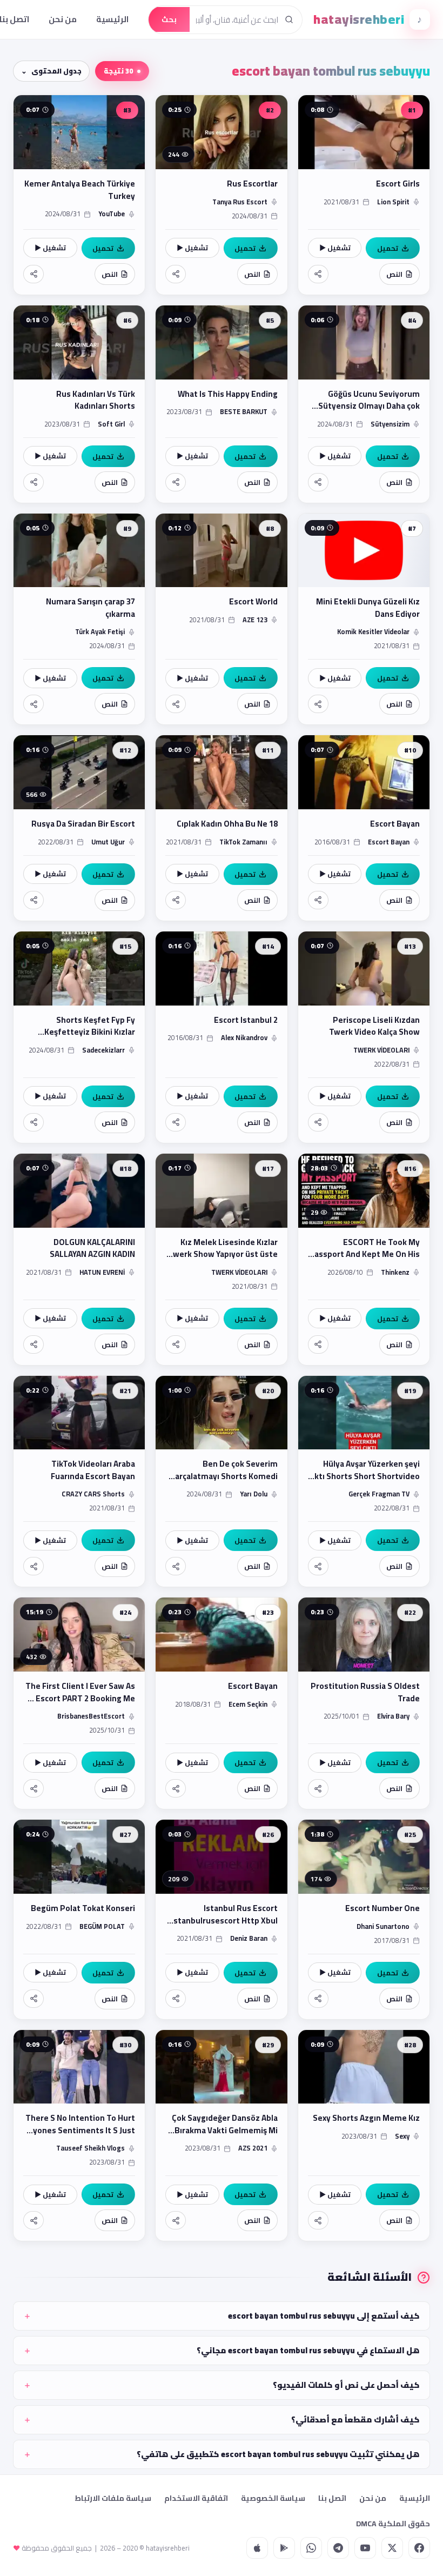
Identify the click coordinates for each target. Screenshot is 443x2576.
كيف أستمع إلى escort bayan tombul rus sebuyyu (324, 2316)
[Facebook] (419, 2548)
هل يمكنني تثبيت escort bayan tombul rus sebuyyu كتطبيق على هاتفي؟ (278, 2454)
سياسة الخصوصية (273, 2498)
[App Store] (257, 2548)
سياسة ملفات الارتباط (113, 2498)
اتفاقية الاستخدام (196, 2498)
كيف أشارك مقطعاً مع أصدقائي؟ (355, 2419)
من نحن (63, 19)
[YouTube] (365, 2548)
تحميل (388, 248)
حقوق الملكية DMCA (393, 2524)
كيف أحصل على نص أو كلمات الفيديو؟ (346, 2385)
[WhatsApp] (311, 2548)
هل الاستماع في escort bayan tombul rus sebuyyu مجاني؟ (308, 2350)
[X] (392, 2548)
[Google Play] (284, 2548)
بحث (169, 19)
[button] (364, 195)
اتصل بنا (332, 2498)
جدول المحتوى (56, 71)
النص (394, 274)
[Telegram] (338, 2548)
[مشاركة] (318, 274)
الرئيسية (112, 19)
